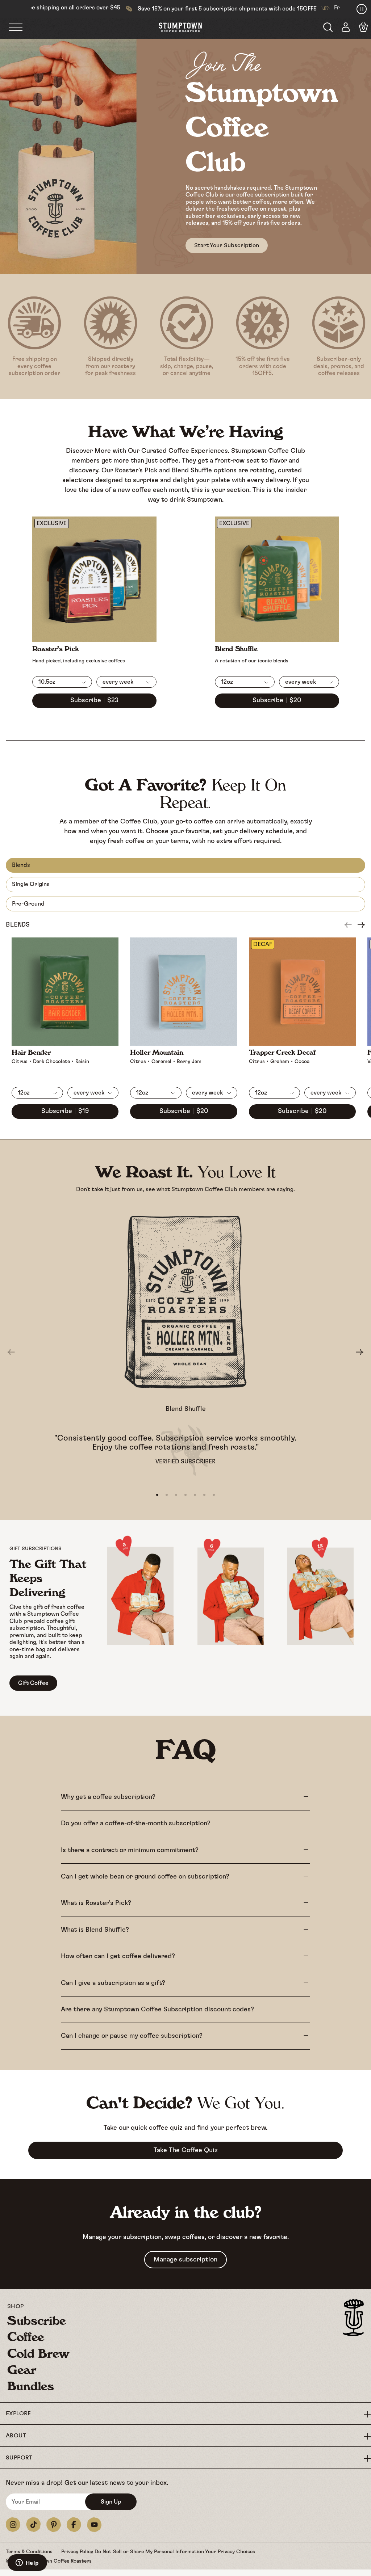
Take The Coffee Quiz (186, 2150)
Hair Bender (31, 1052)
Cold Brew (38, 2353)
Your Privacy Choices (230, 2552)
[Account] (346, 28)
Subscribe (37, 2320)
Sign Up (111, 2502)
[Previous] (348, 925)
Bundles (31, 2386)
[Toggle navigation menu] (23, 28)
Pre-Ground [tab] (28, 904)
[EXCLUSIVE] (94, 639)
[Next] (361, 925)
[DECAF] (302, 1042)
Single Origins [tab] (31, 884)
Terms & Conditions (30, 2552)
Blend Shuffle (236, 649)
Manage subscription (185, 2260)
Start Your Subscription (227, 245)
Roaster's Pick (56, 649)
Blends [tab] (21, 865)
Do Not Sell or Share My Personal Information (150, 2552)
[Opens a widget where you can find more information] (27, 2563)
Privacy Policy (78, 2552)
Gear (22, 2370)
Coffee (26, 2337)
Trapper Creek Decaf (282, 1052)
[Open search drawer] (328, 27)
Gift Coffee (33, 1683)
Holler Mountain (157, 1052)
